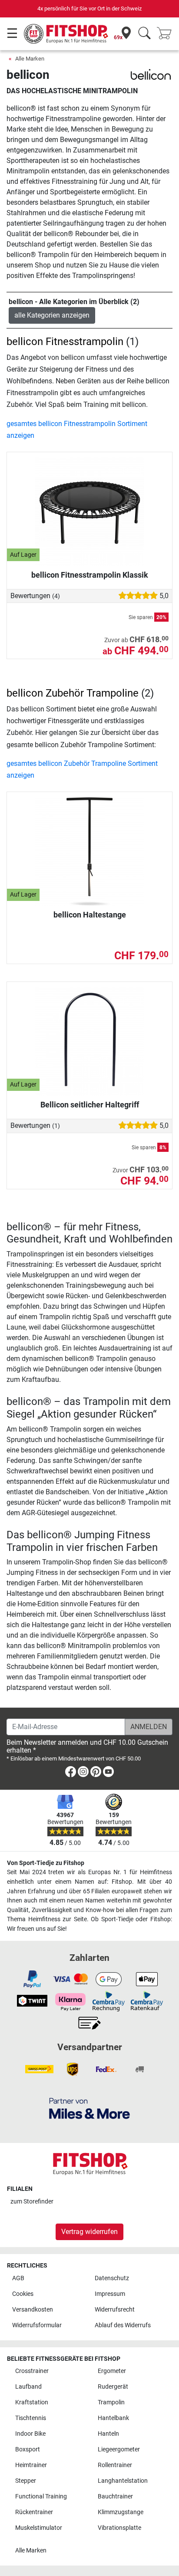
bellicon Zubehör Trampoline (73, 693)
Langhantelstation (123, 2481)
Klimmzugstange (121, 2512)
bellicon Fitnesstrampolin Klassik (90, 575)
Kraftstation (32, 2402)
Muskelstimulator (39, 2528)
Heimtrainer (31, 2465)
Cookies (23, 2294)
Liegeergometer (119, 2449)
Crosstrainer (32, 2371)
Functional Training (41, 2496)
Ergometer (112, 2371)
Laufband (28, 2387)
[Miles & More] (89, 2108)
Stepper (26, 2481)
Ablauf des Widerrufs (123, 2325)
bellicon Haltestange (90, 915)
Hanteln (108, 2434)
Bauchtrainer (115, 2496)
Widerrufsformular (37, 2325)
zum (32, 2202)
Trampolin (111, 2402)
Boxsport (28, 2449)
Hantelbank (113, 2418)
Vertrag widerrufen (89, 2232)
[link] (71, 1773)
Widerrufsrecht (115, 2310)
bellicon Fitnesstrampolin (65, 342)
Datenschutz (112, 2278)
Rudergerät (113, 2387)
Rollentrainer (115, 2465)
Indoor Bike (30, 2434)
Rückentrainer (34, 2512)
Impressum (110, 2294)
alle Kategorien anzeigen (52, 315)
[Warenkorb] (167, 34)
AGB (18, 2278)
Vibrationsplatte (119, 2528)
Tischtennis (31, 2418)
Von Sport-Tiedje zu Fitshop (46, 1863)
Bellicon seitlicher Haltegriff (90, 1105)
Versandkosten (33, 2310)
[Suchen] (144, 34)
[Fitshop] (66, 33)
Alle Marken (30, 59)
